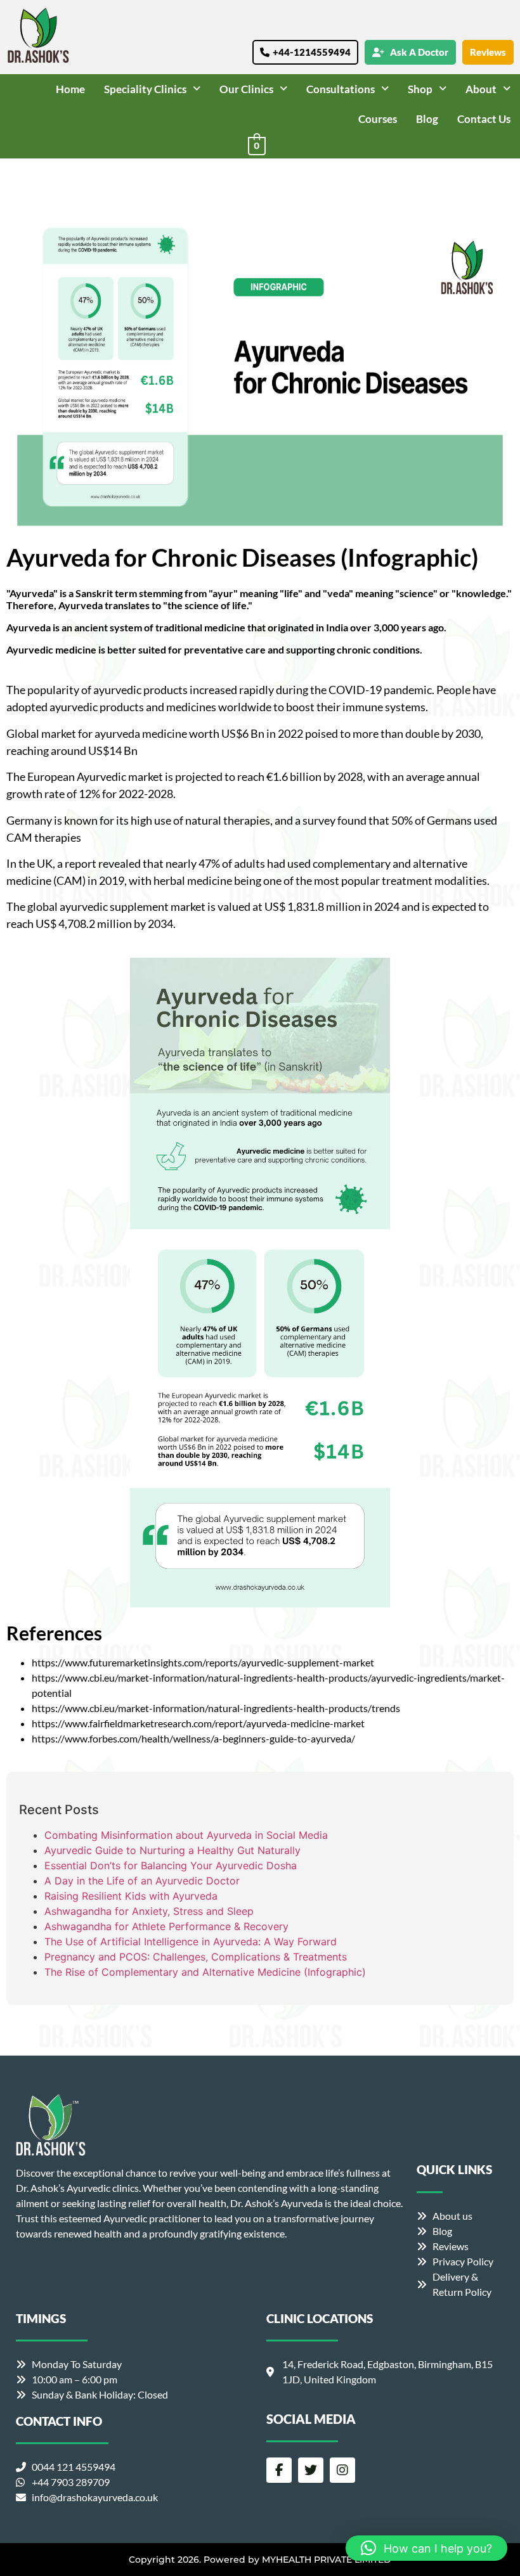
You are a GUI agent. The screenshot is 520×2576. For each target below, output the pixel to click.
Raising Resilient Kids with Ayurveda (131, 1896)
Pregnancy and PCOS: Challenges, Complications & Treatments (196, 1957)
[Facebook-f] (279, 2470)
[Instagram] (342, 2470)
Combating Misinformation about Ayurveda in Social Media (186, 1835)
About (481, 89)
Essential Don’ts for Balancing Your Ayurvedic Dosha (171, 1865)
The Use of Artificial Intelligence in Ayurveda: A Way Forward (191, 1942)
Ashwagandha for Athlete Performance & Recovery (166, 1926)
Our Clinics (246, 89)
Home (70, 89)
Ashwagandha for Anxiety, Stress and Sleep (149, 1911)
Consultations (341, 89)
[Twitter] (311, 2470)
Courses (378, 119)
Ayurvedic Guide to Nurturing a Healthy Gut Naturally (172, 1850)
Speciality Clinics (145, 89)
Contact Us (484, 119)
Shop (420, 89)
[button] (152, 89)
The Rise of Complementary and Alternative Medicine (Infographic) (205, 1972)
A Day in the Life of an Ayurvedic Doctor (142, 1881)
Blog (427, 119)
